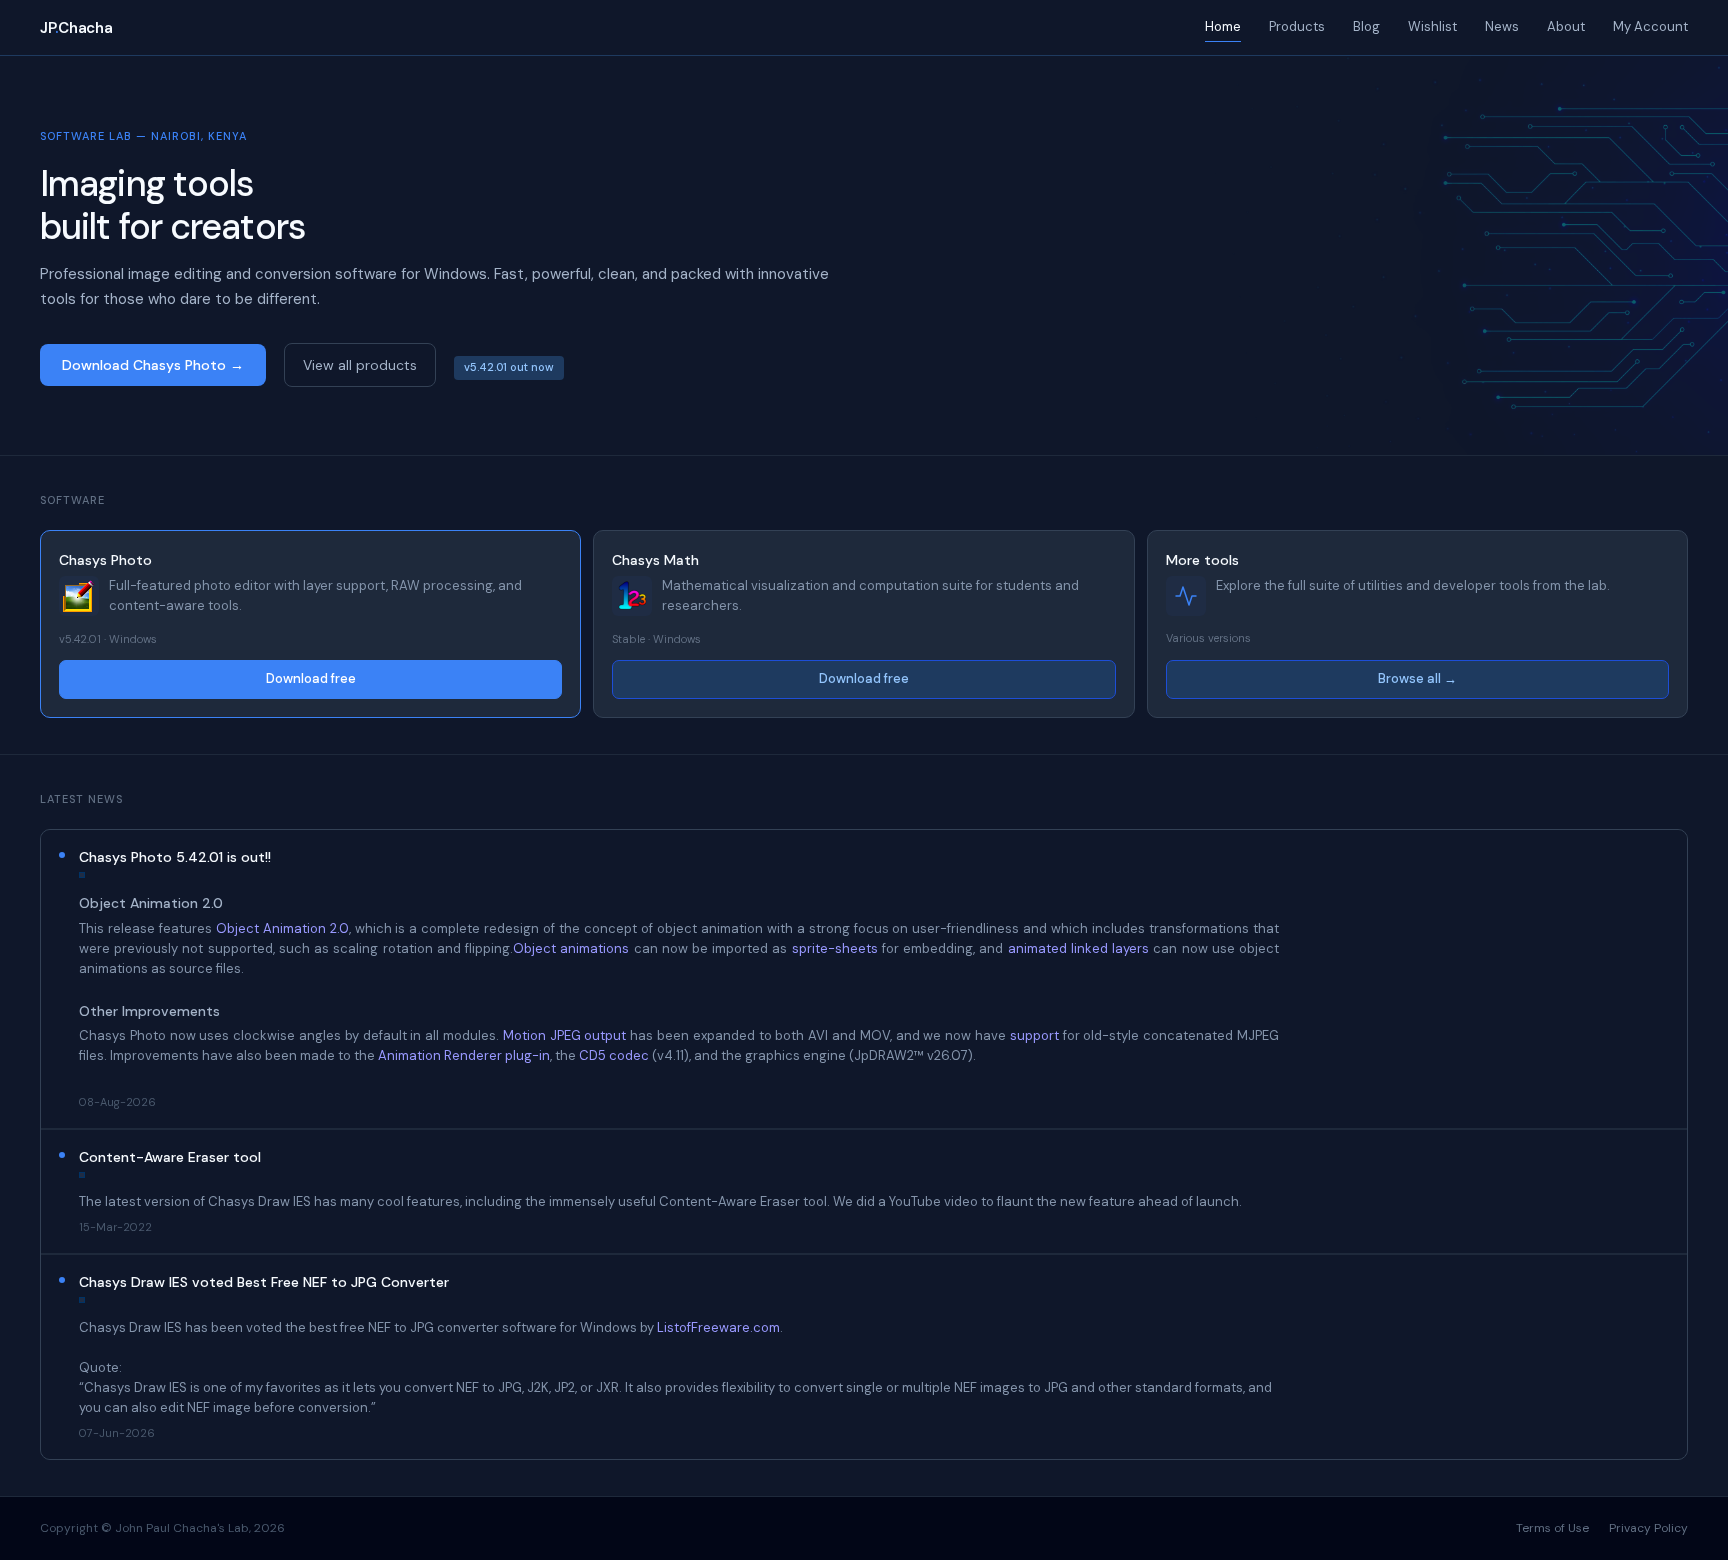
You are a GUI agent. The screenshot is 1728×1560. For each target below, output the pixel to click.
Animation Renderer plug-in (464, 1055)
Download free (311, 678)
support (1034, 1035)
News (1502, 26)
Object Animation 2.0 (282, 928)
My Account (1650, 26)
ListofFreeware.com (718, 1327)
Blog (1366, 26)
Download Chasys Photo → (153, 365)
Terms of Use (1552, 1528)
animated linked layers (1078, 948)
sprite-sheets (835, 948)
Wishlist (1432, 26)
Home (1223, 26)
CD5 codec (614, 1055)
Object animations (571, 948)
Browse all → (1417, 678)
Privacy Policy (1648, 1528)
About (1566, 26)
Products (1297, 26)
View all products (360, 365)
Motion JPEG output (565, 1035)
